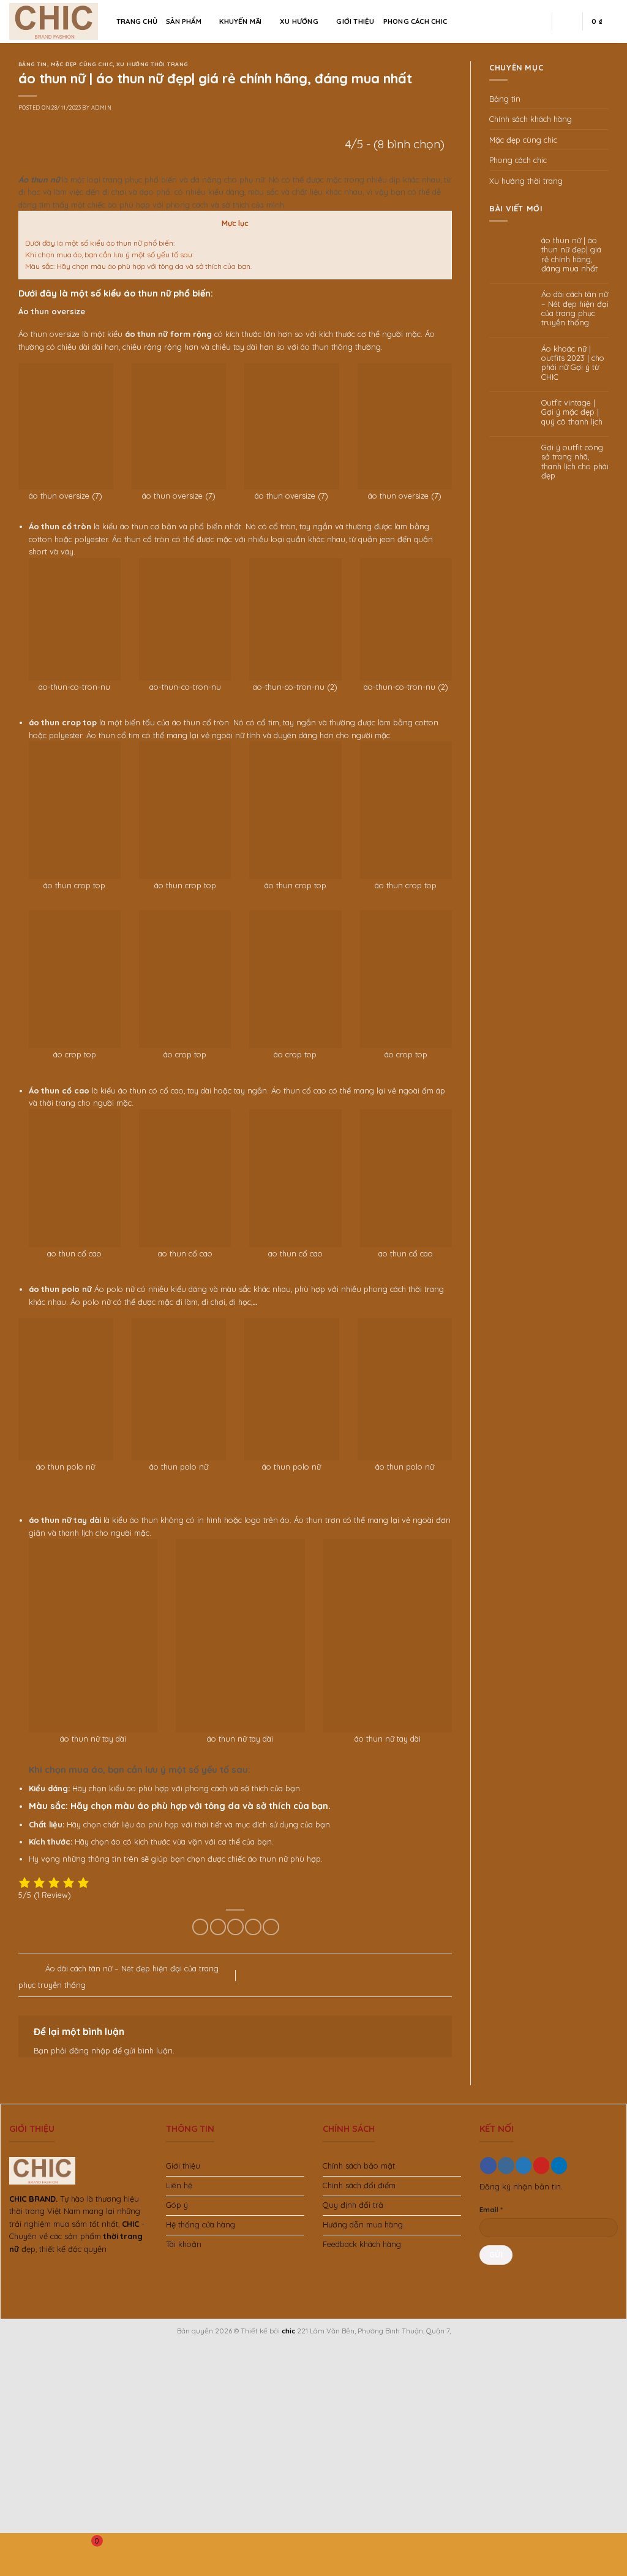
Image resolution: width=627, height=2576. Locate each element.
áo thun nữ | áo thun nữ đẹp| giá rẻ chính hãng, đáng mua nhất (571, 255)
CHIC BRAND (32, 2199)
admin (101, 108)
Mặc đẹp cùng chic (82, 64)
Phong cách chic (415, 21)
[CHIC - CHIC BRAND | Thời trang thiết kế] (54, 21)
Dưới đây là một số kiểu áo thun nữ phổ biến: (100, 243)
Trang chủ (137, 21)
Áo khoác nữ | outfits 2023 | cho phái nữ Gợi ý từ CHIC (573, 363)
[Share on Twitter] (218, 1927)
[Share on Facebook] (200, 1927)
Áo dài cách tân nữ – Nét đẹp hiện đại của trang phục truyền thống (575, 308)
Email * (491, 2209)
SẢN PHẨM (184, 21)
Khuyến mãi (240, 21)
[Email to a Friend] (235, 1927)
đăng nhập (90, 2050)
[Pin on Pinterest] (253, 1927)
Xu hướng (299, 21)
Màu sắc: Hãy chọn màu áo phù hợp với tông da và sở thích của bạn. (138, 266)
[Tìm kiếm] (538, 21)
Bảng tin (33, 64)
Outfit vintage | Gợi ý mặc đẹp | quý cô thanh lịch (572, 412)
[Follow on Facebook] (488, 2165)
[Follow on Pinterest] (541, 2165)
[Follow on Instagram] (506, 2165)
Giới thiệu (355, 21)
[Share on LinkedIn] (271, 1927)
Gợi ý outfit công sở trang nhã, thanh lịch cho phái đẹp (575, 462)
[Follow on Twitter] (524, 2165)
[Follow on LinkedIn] (559, 2165)
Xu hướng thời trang (152, 64)
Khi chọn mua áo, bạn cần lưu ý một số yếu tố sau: (109, 255)
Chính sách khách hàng (531, 119)
